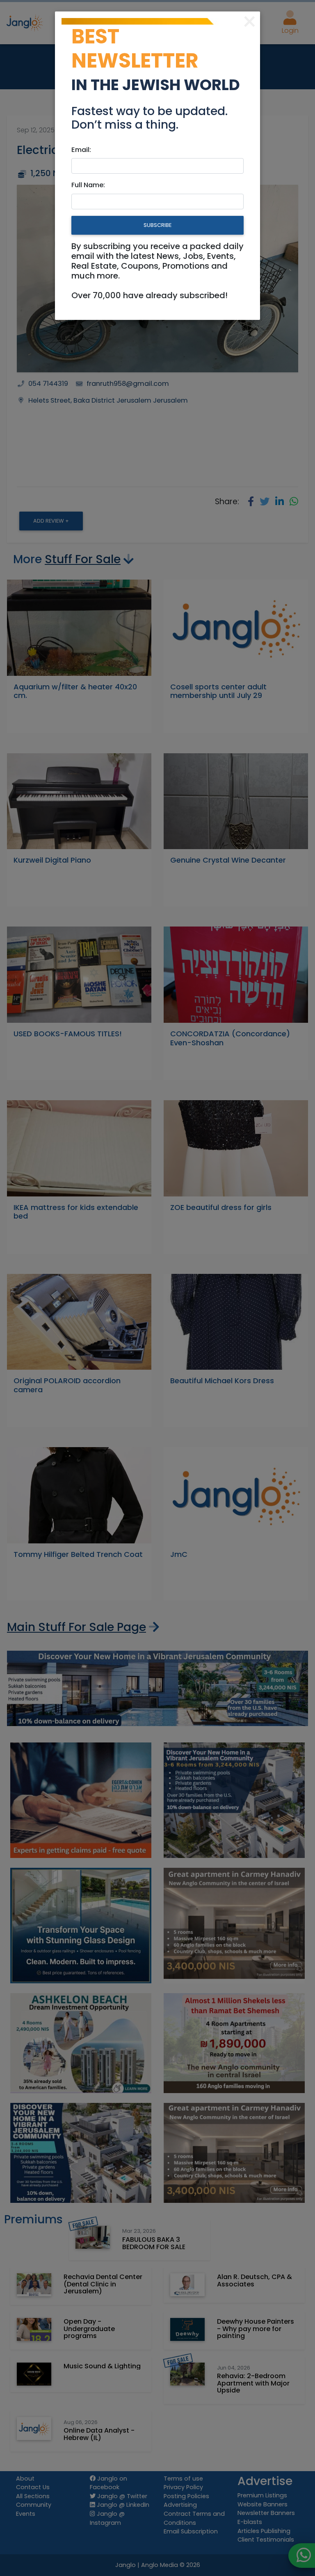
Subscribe (157, 225)
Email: (81, 150)
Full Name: (88, 185)
